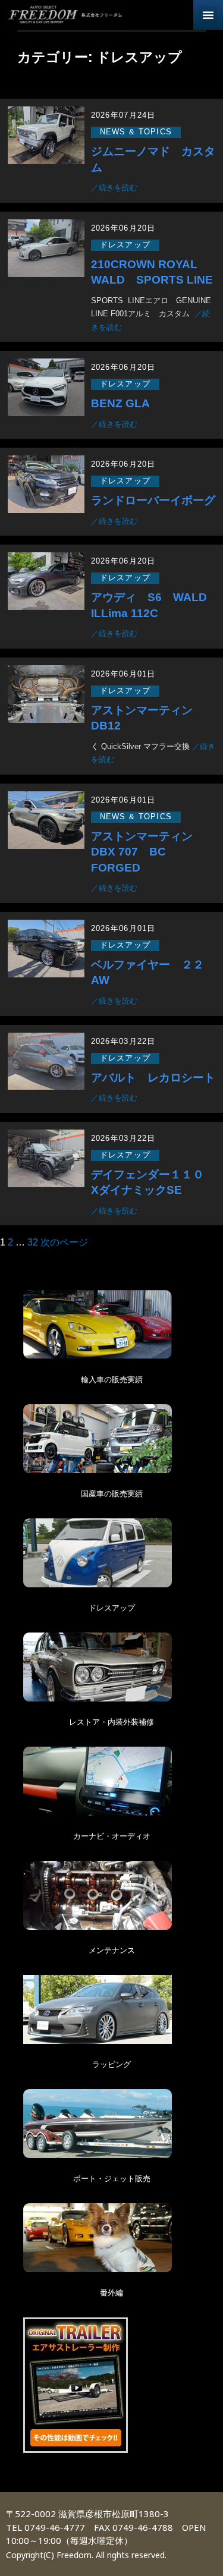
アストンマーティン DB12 (147, 718)
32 (33, 1242)
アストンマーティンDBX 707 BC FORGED (142, 852)
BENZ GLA (120, 403)
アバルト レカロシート (153, 1078)
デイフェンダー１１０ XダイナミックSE (153, 1182)
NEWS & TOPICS (136, 132)
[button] (208, 15)
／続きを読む (114, 188)
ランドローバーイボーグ (153, 500)
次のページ (64, 1242)
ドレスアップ (125, 245)
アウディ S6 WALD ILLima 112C (153, 605)
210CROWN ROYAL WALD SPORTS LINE (152, 272)
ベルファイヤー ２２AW (147, 973)
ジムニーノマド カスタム (153, 159)
